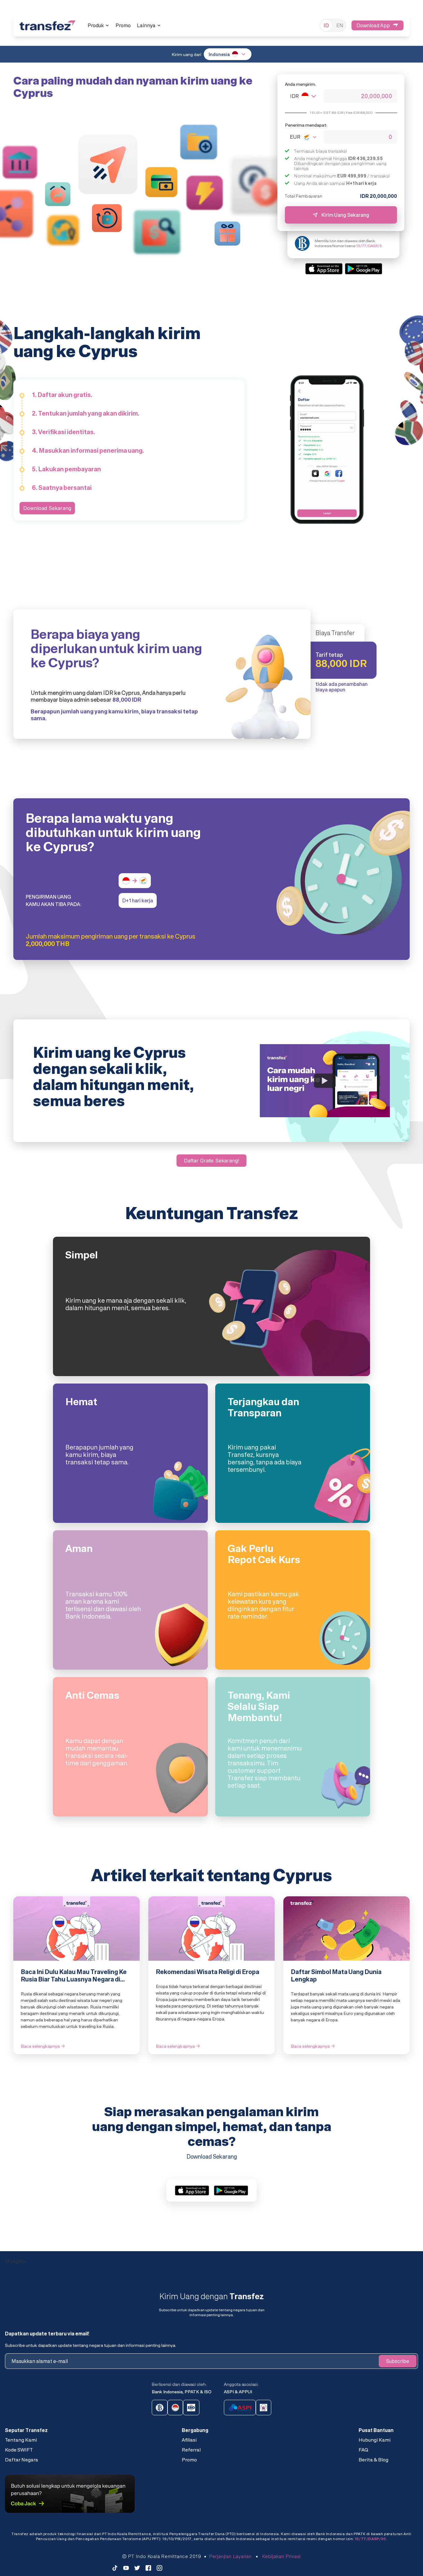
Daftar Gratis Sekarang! (211, 1161)
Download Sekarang (47, 508)
